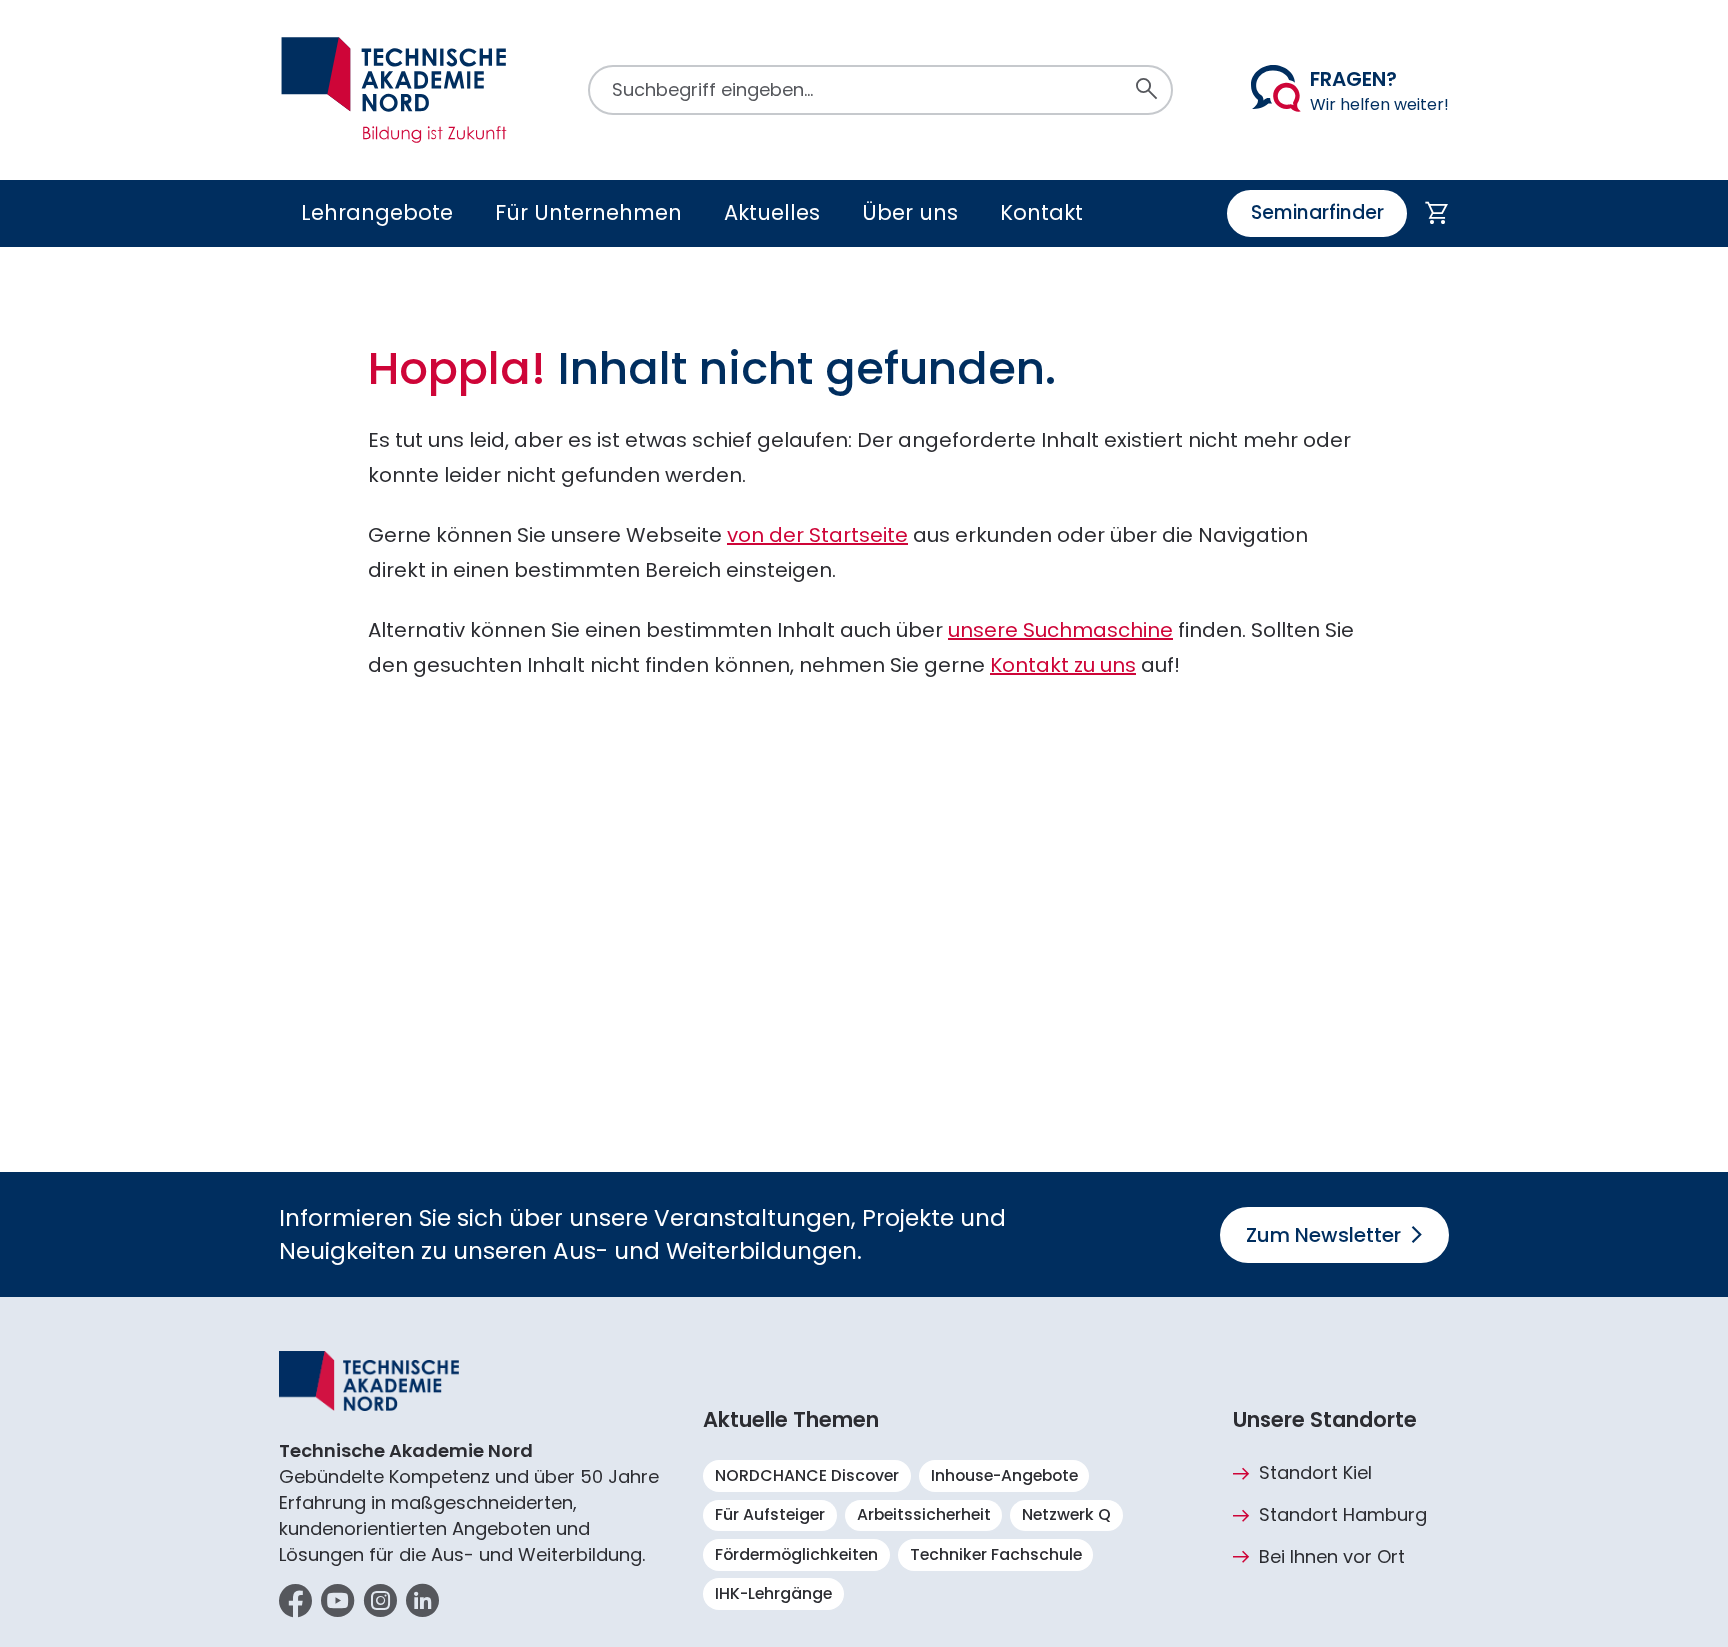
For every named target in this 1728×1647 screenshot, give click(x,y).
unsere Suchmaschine (1060, 630)
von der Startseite (817, 535)
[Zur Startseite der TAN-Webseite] (394, 90)
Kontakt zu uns (1063, 665)
